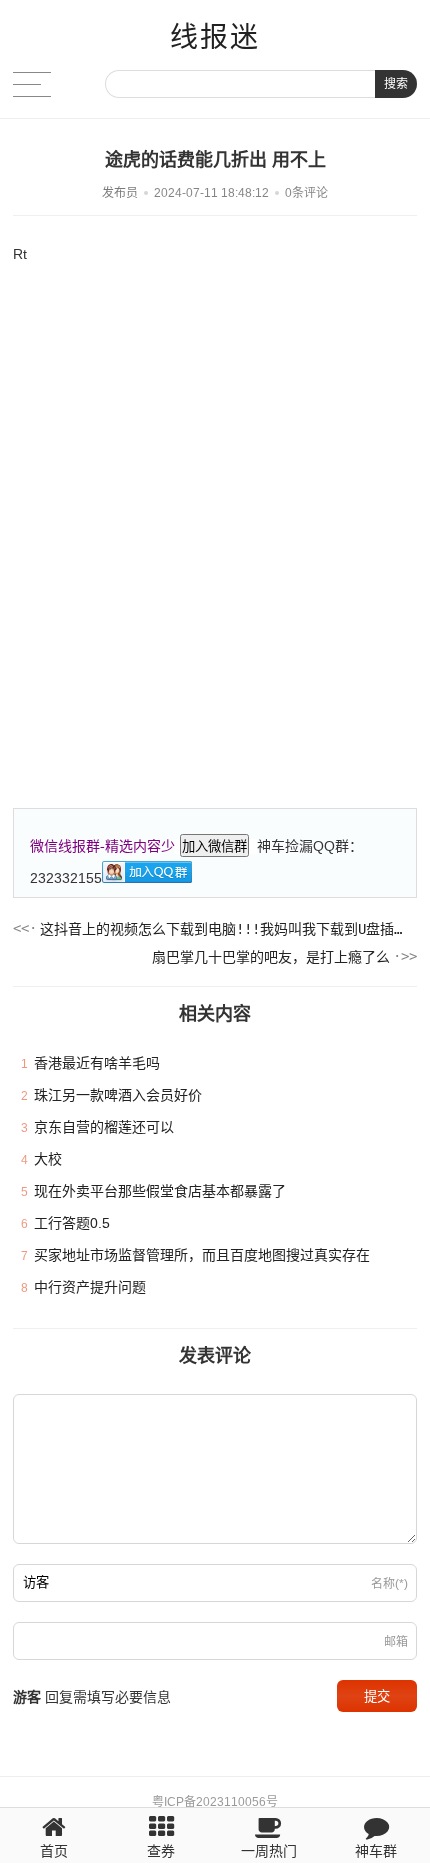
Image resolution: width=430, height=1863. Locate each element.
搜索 (396, 84)
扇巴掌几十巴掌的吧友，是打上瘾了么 (271, 957)
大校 (48, 1159)
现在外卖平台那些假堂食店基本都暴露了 (160, 1191)
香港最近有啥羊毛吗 (97, 1063)
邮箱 (396, 1642)
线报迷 (215, 37)
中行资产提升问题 (90, 1287)
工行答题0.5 (72, 1223)
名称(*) (389, 1584)
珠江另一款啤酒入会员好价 (118, 1095)
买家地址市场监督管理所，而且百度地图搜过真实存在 (202, 1255)
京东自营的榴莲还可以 (104, 1127)
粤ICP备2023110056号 (215, 1802)
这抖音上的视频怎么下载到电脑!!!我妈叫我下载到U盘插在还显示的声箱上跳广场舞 (222, 929)
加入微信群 (214, 846)
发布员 (120, 193)
